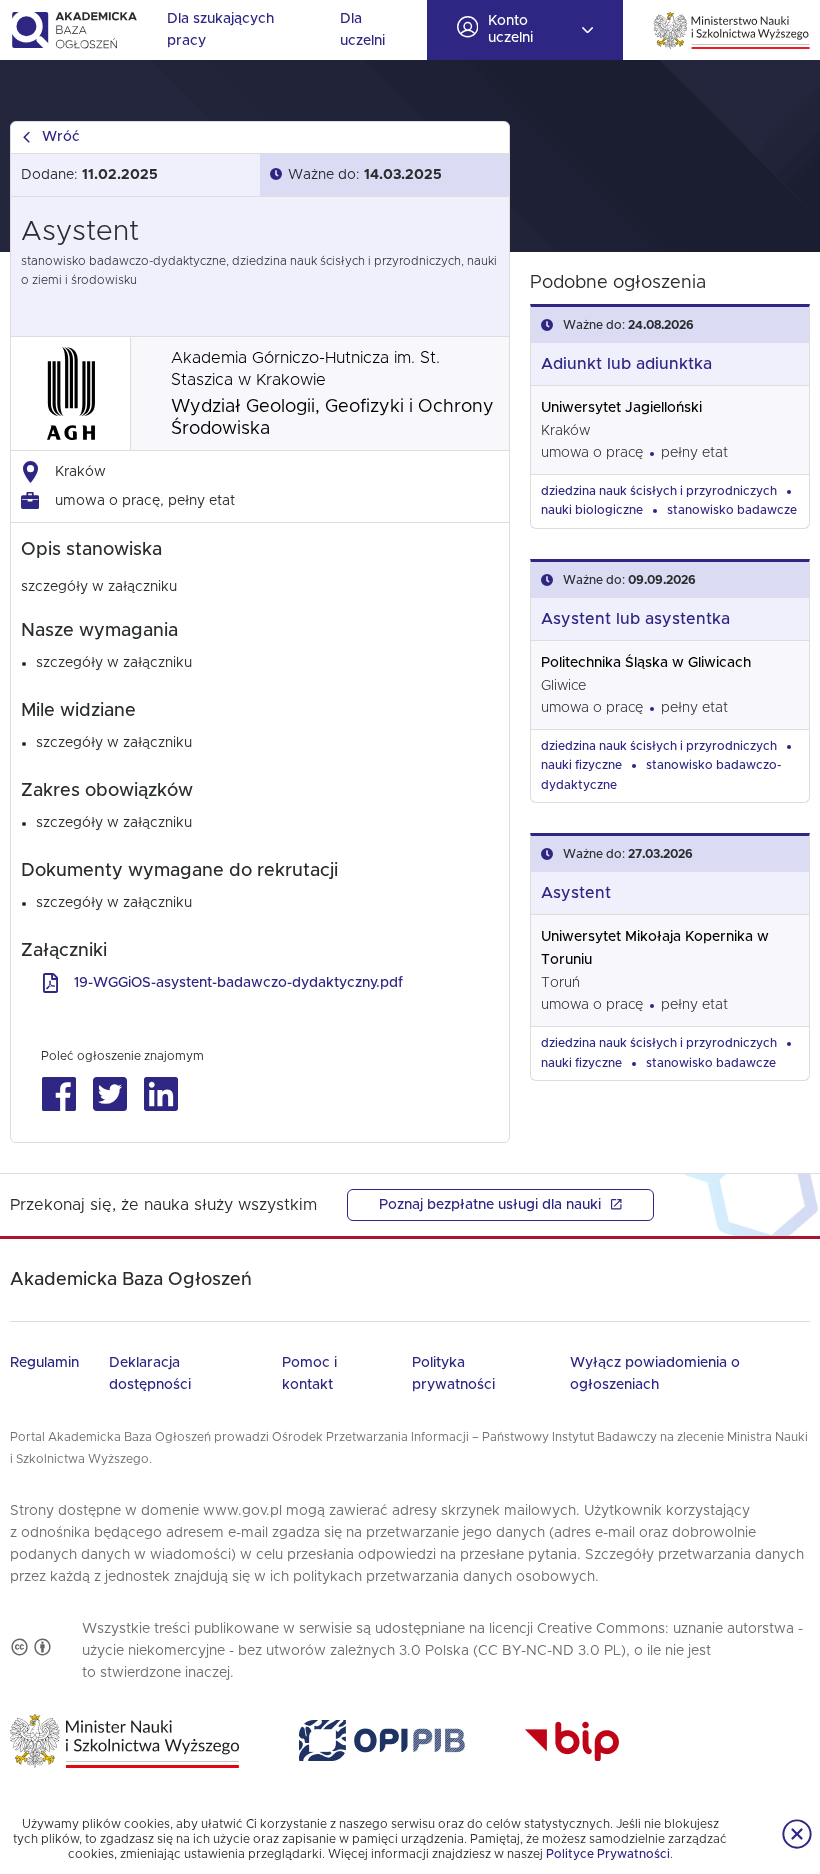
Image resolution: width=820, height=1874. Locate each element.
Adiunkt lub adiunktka (626, 364)
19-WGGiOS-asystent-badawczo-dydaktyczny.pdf (238, 983)
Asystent (576, 893)
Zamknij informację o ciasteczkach (797, 1834)
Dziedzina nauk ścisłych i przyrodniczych (659, 491)
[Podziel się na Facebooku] (58, 1094)
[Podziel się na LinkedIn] (160, 1094)
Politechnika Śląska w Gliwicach (646, 663)
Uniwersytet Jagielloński (621, 408)
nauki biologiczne (592, 510)
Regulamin (44, 1363)
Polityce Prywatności (608, 1854)
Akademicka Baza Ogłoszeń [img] (73, 30)
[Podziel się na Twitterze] (109, 1094)
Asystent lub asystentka (635, 619)
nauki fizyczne (581, 765)
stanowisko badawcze (732, 510)
